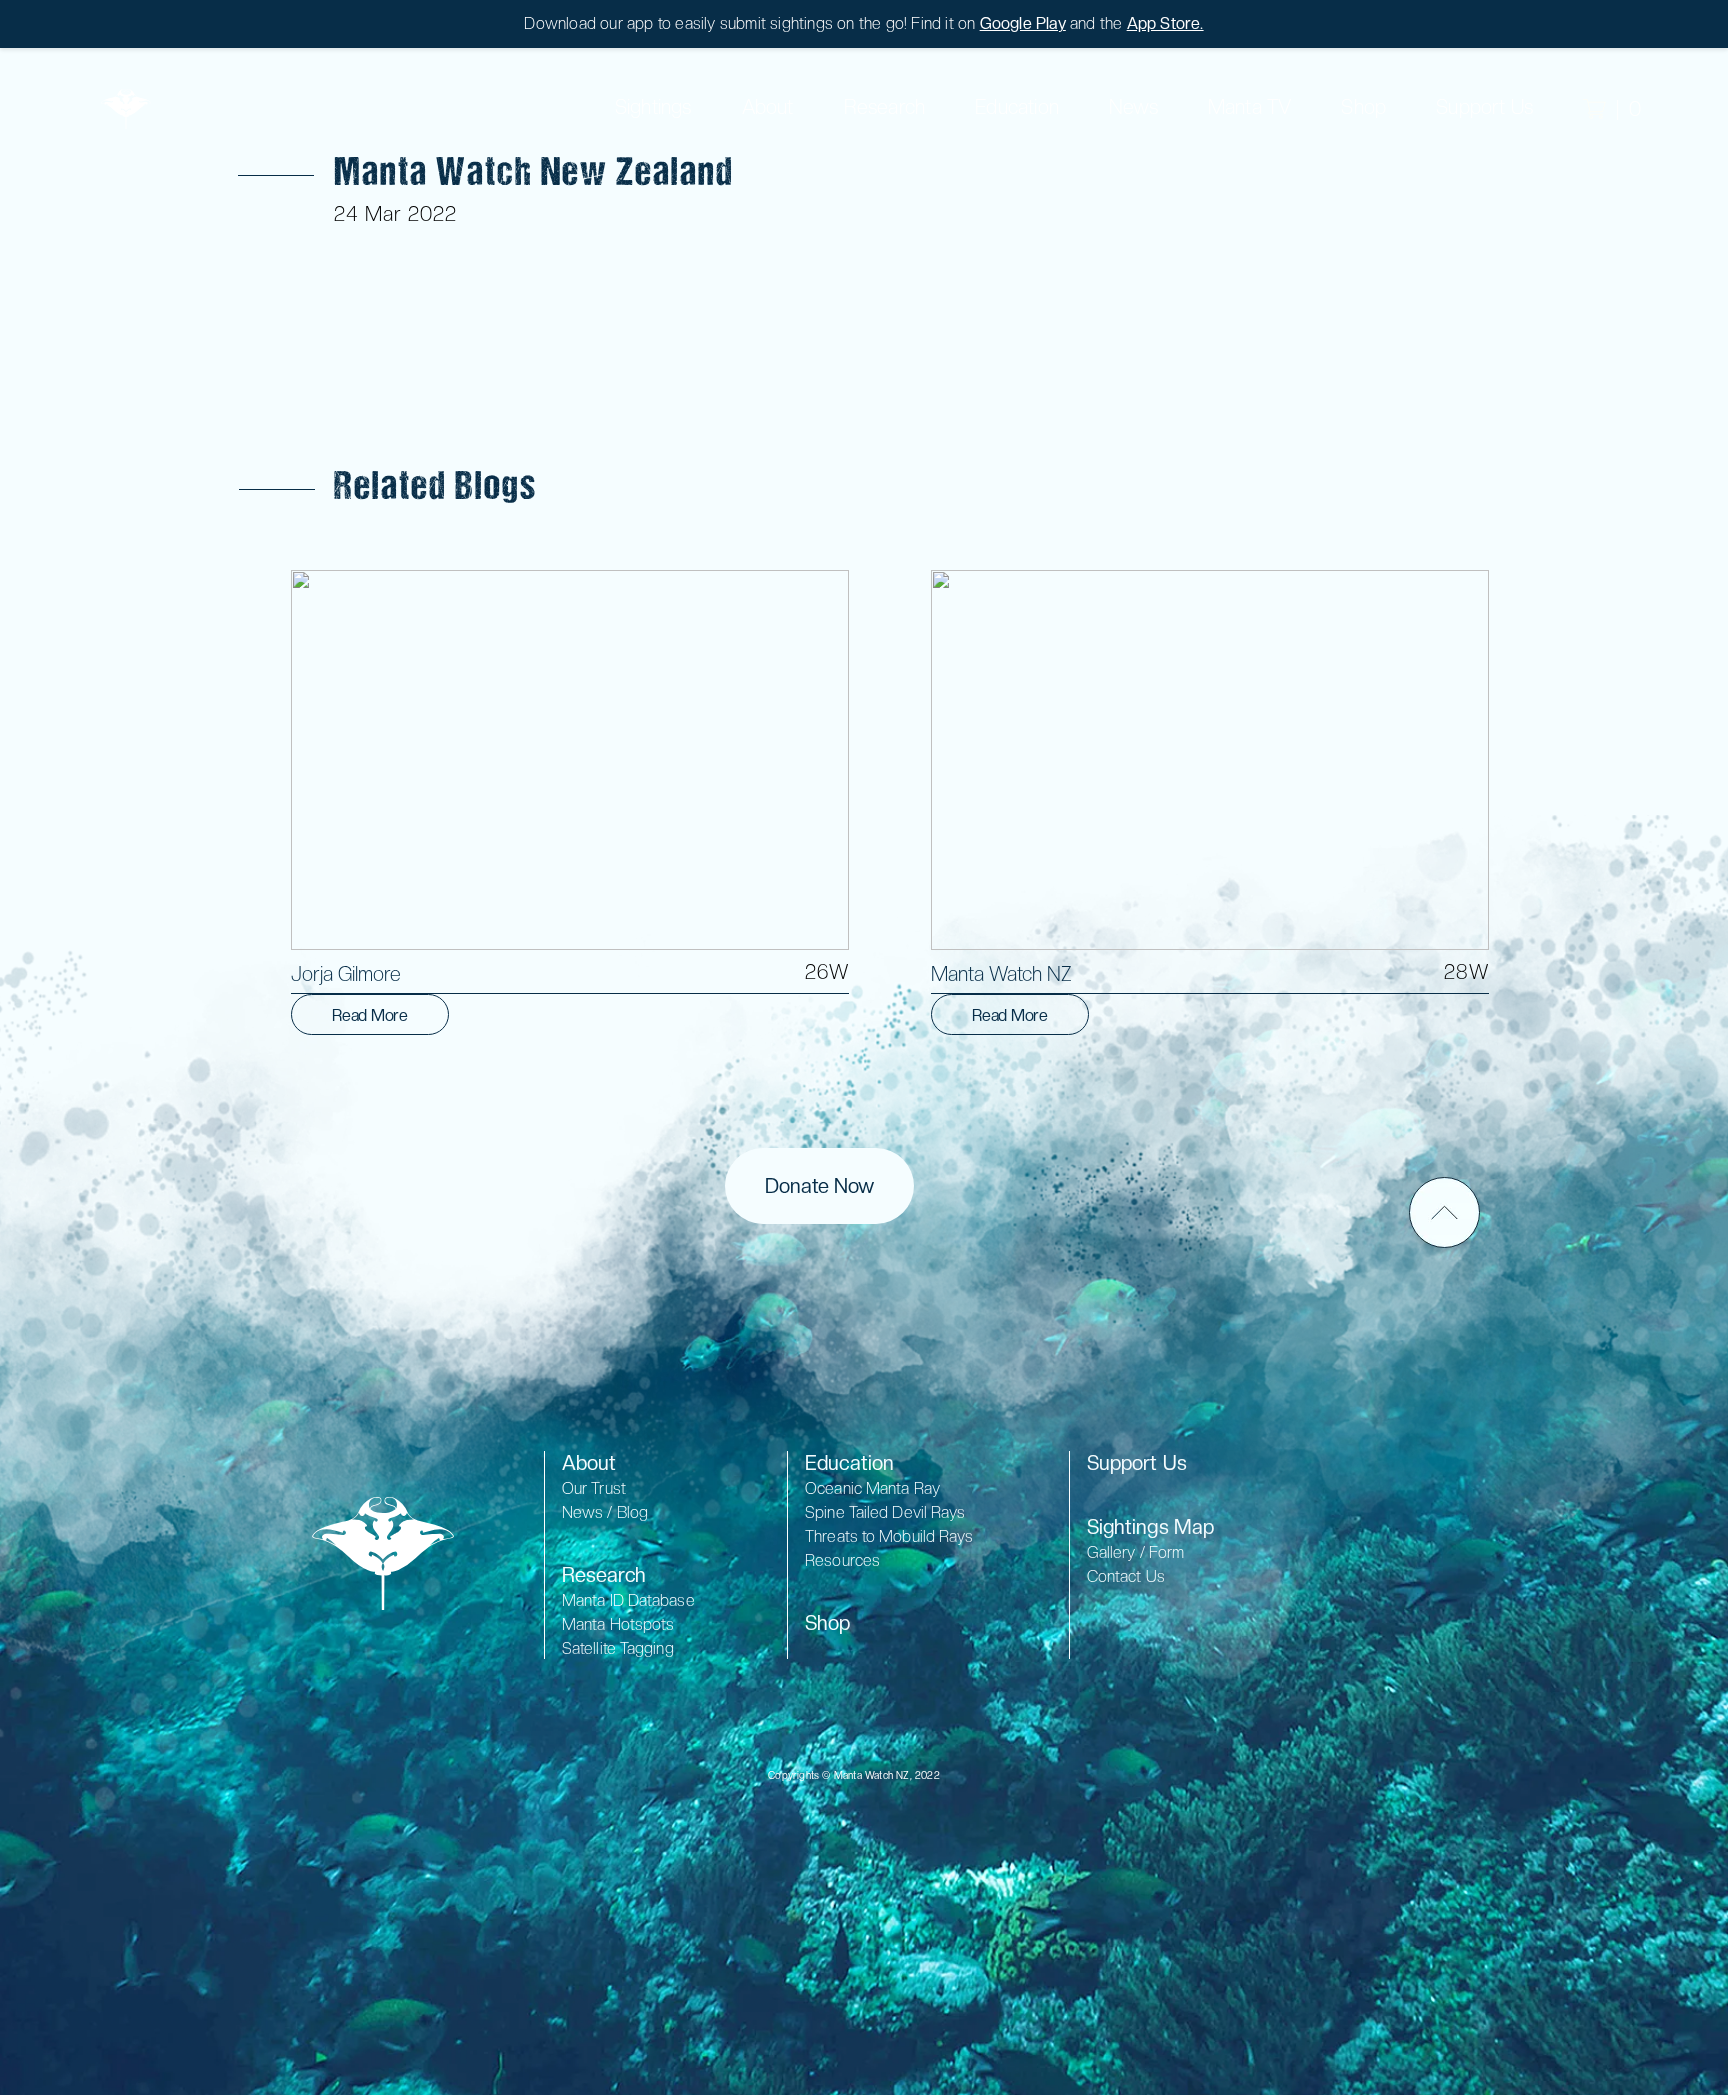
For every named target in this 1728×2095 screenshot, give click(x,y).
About (768, 107)
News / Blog (605, 1512)
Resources (842, 1560)
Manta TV (1250, 107)
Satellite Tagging (618, 1648)
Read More (370, 1015)
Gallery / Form (1135, 1552)
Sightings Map (1150, 1527)
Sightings (653, 107)
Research (604, 1575)
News (1133, 107)
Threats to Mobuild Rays (889, 1536)
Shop (1363, 107)
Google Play (1023, 23)
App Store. (1165, 23)
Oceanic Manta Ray (872, 1488)
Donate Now (819, 1186)
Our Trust (594, 1488)
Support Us (1137, 1463)
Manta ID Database (628, 1600)
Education (1017, 107)
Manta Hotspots (618, 1624)
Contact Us (1126, 1576)
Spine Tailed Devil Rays (885, 1512)
